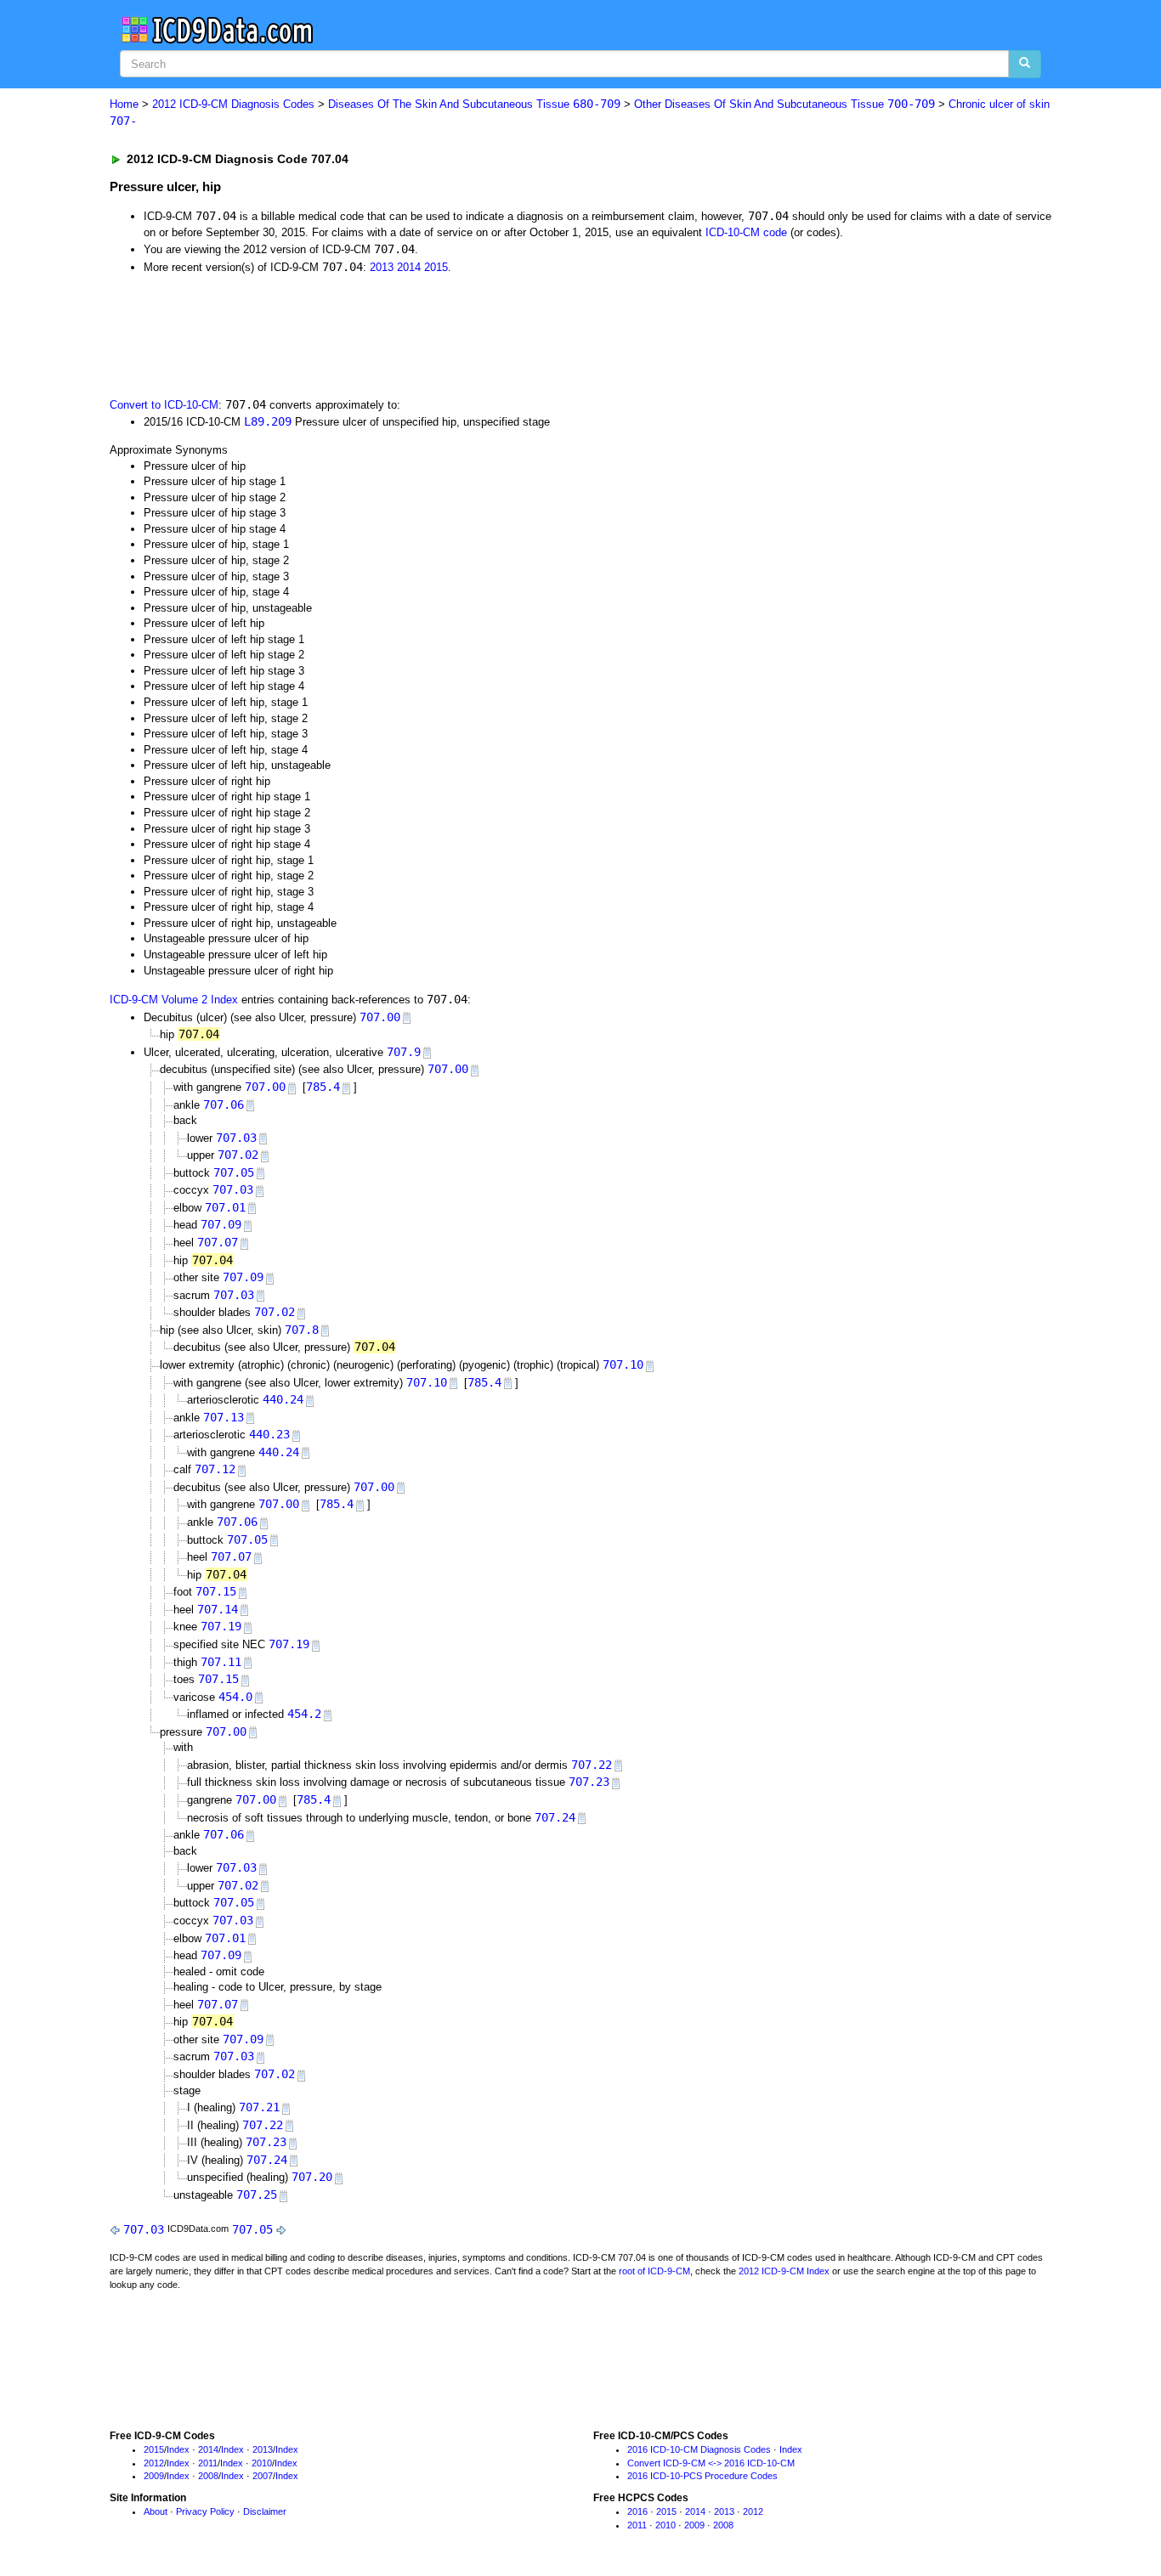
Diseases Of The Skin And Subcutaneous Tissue (474, 104)
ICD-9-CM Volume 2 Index (174, 1000)
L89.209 (268, 421)
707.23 (589, 1782)
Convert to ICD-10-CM (164, 405)
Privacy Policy (205, 2511)
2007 (263, 2476)
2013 (382, 267)
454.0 (235, 1697)
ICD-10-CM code (746, 232)
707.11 (221, 1662)
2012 (154, 2463)
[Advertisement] (413, 334)
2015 (436, 267)
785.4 (323, 1087)
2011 (208, 2463)
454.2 (304, 1714)
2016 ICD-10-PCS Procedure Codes (702, 2476)
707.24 (555, 1817)
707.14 (218, 1609)
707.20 (312, 2177)
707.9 (404, 1052)
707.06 (224, 1104)
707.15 (216, 1591)
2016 (637, 2511)
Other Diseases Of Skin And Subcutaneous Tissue (784, 104)
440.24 (283, 1399)
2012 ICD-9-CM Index (784, 2271)
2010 (262, 2463)
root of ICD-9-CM (654, 2271)
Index (178, 2449)
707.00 (380, 1017)
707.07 (218, 1242)
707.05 (234, 1172)
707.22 (592, 1765)
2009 (154, 2476)
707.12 (215, 1469)
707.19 (221, 1626)
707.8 (302, 1330)
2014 (409, 267)
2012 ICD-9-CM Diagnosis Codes (233, 104)
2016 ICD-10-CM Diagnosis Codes (699, 2449)
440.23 (269, 1434)
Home (124, 104)
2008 (208, 2476)
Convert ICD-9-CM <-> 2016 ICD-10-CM (711, 2463)
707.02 (238, 1155)
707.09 (221, 1224)
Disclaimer (265, 2511)
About (156, 2511)
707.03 (236, 1138)
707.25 (257, 2195)
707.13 (224, 1417)
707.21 (259, 2107)
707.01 (225, 1207)
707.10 (623, 1364)
